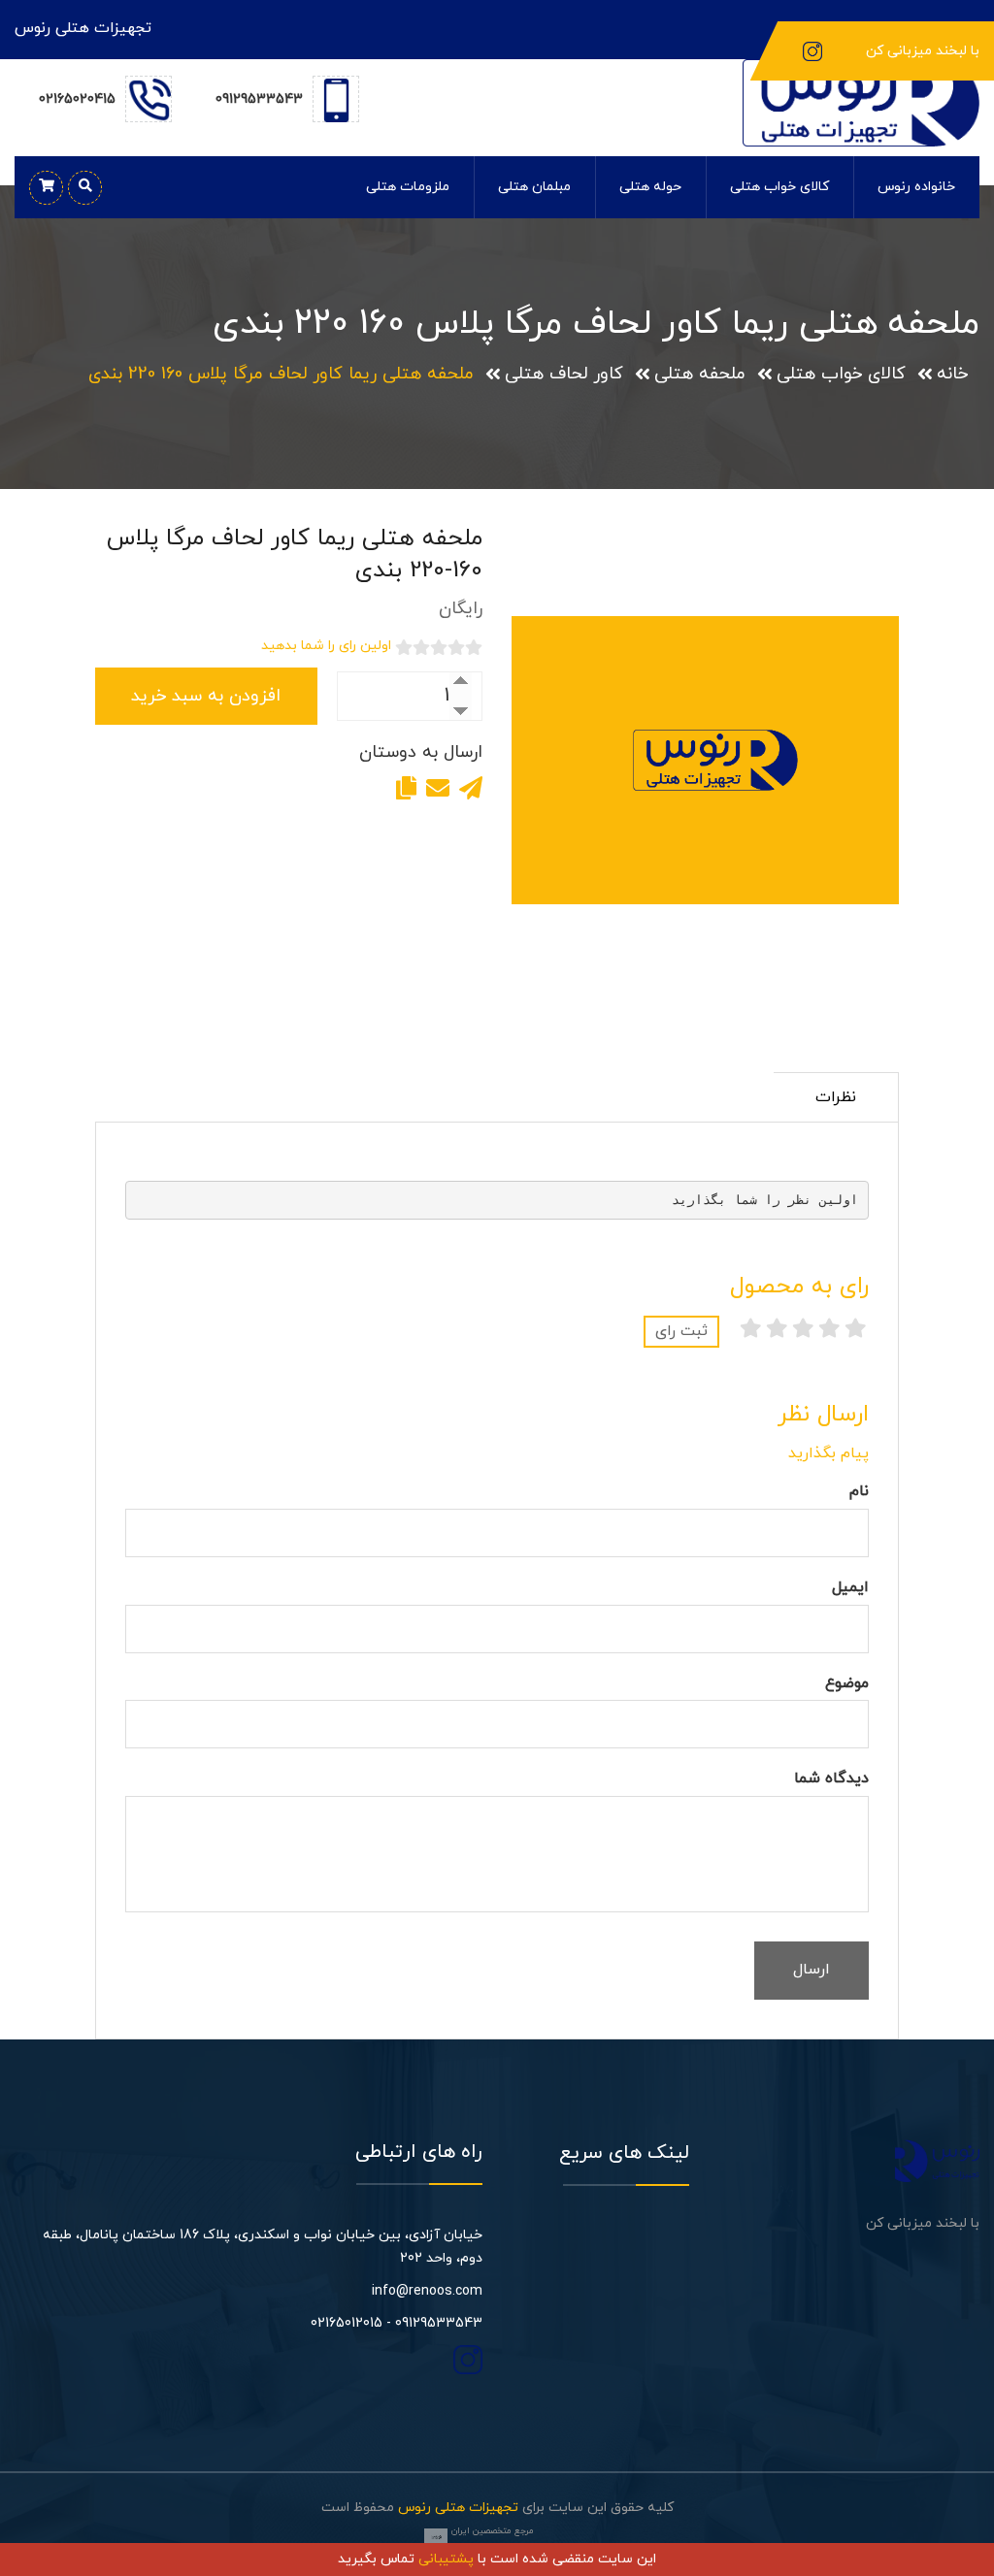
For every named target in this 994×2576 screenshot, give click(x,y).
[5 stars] (751, 1331)
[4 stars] (777, 1331)
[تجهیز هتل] (861, 101)
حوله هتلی (650, 187)
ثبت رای (681, 1331)
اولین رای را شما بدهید (326, 646)
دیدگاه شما (831, 1778)
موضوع (847, 1683)
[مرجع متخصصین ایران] (436, 2536)
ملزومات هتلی (408, 187)
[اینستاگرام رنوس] (812, 50)
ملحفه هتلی (700, 374)
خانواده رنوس (916, 187)
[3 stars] (803, 1331)
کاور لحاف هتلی (564, 374)
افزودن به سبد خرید (206, 696)
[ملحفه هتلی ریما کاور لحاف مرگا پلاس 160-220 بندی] (705, 761)
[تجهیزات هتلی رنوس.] (937, 2158)
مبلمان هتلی (534, 187)
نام (859, 1491)
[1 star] (856, 1331)
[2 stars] (829, 1331)
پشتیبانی (446, 2559)
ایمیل (850, 1587)
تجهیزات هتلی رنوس (458, 2508)
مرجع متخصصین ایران (493, 2531)
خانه (952, 374)
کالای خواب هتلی (779, 187)
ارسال (812, 1970)
